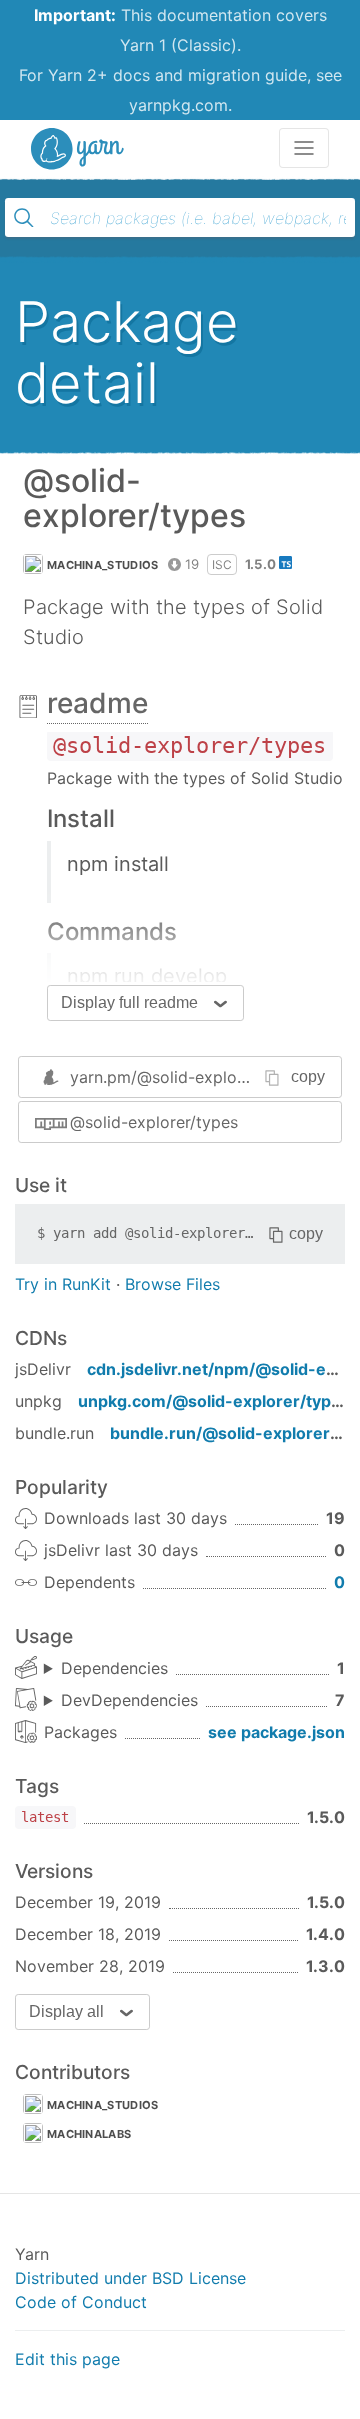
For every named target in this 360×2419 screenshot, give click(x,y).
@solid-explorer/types (154, 1122)
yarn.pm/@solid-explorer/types (187, 1077)
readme (97, 703)
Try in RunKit (63, 1284)
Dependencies (114, 1668)
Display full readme (129, 1002)
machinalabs (89, 2134)
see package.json (276, 1732)
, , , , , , (121, 1701)
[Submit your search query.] (24, 218)
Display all (66, 2011)
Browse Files (172, 1284)
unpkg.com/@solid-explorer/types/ (217, 1401)
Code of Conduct (81, 2302)
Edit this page (67, 2359)
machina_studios (103, 565)
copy (308, 1076)
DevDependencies (129, 1700)
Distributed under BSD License (130, 2278)
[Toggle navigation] (304, 148)
